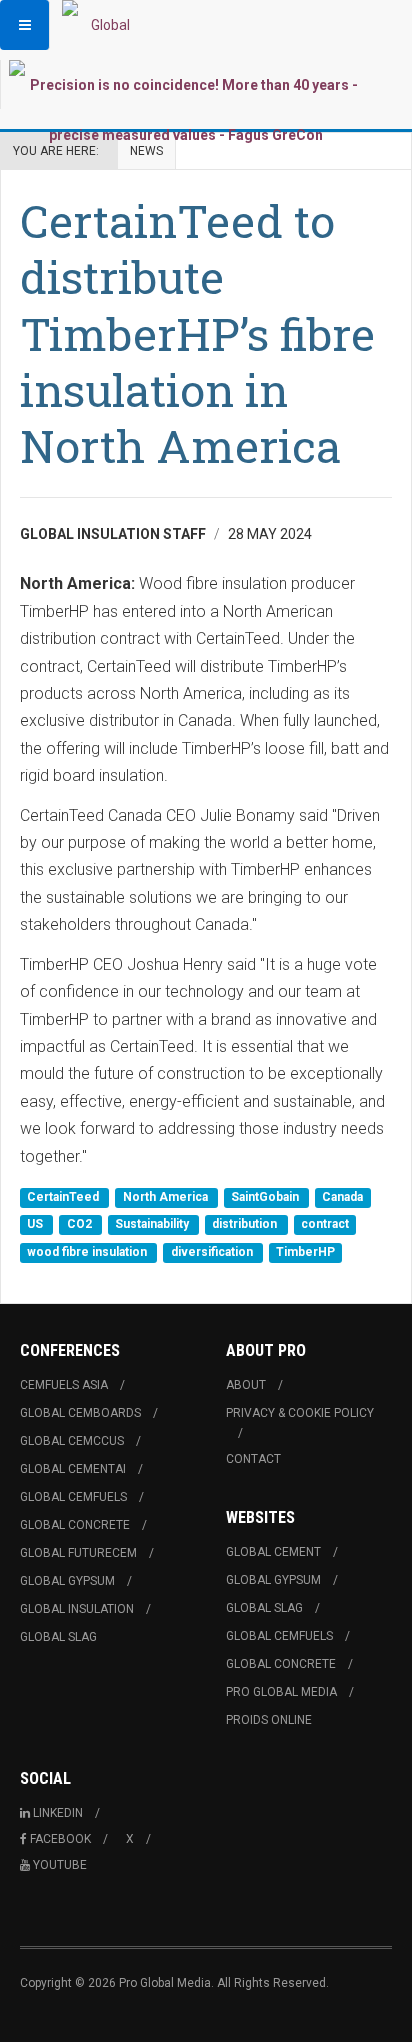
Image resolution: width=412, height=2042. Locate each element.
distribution (246, 1225)
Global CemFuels (73, 1497)
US (36, 1225)
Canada (342, 1197)
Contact (253, 1459)
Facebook (60, 1839)
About (246, 1385)
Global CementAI (73, 1469)
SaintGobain (266, 1197)
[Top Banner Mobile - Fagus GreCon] (185, 110)
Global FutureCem (78, 1553)
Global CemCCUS (72, 1441)
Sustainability (153, 1225)
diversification (213, 1252)
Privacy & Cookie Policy (300, 1413)
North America (167, 1197)
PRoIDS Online (269, 1720)
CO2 (81, 1225)
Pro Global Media (281, 1692)
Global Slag (58, 1637)
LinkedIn (58, 1813)
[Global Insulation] (102, 25)
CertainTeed (64, 1197)
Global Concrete (75, 1525)
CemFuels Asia (64, 1385)
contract (325, 1225)
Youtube (60, 1865)
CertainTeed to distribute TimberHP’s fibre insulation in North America (197, 333)
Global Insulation (77, 1609)
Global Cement (273, 1552)
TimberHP (305, 1252)
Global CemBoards (80, 1413)
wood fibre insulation (88, 1252)
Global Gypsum (67, 1581)
